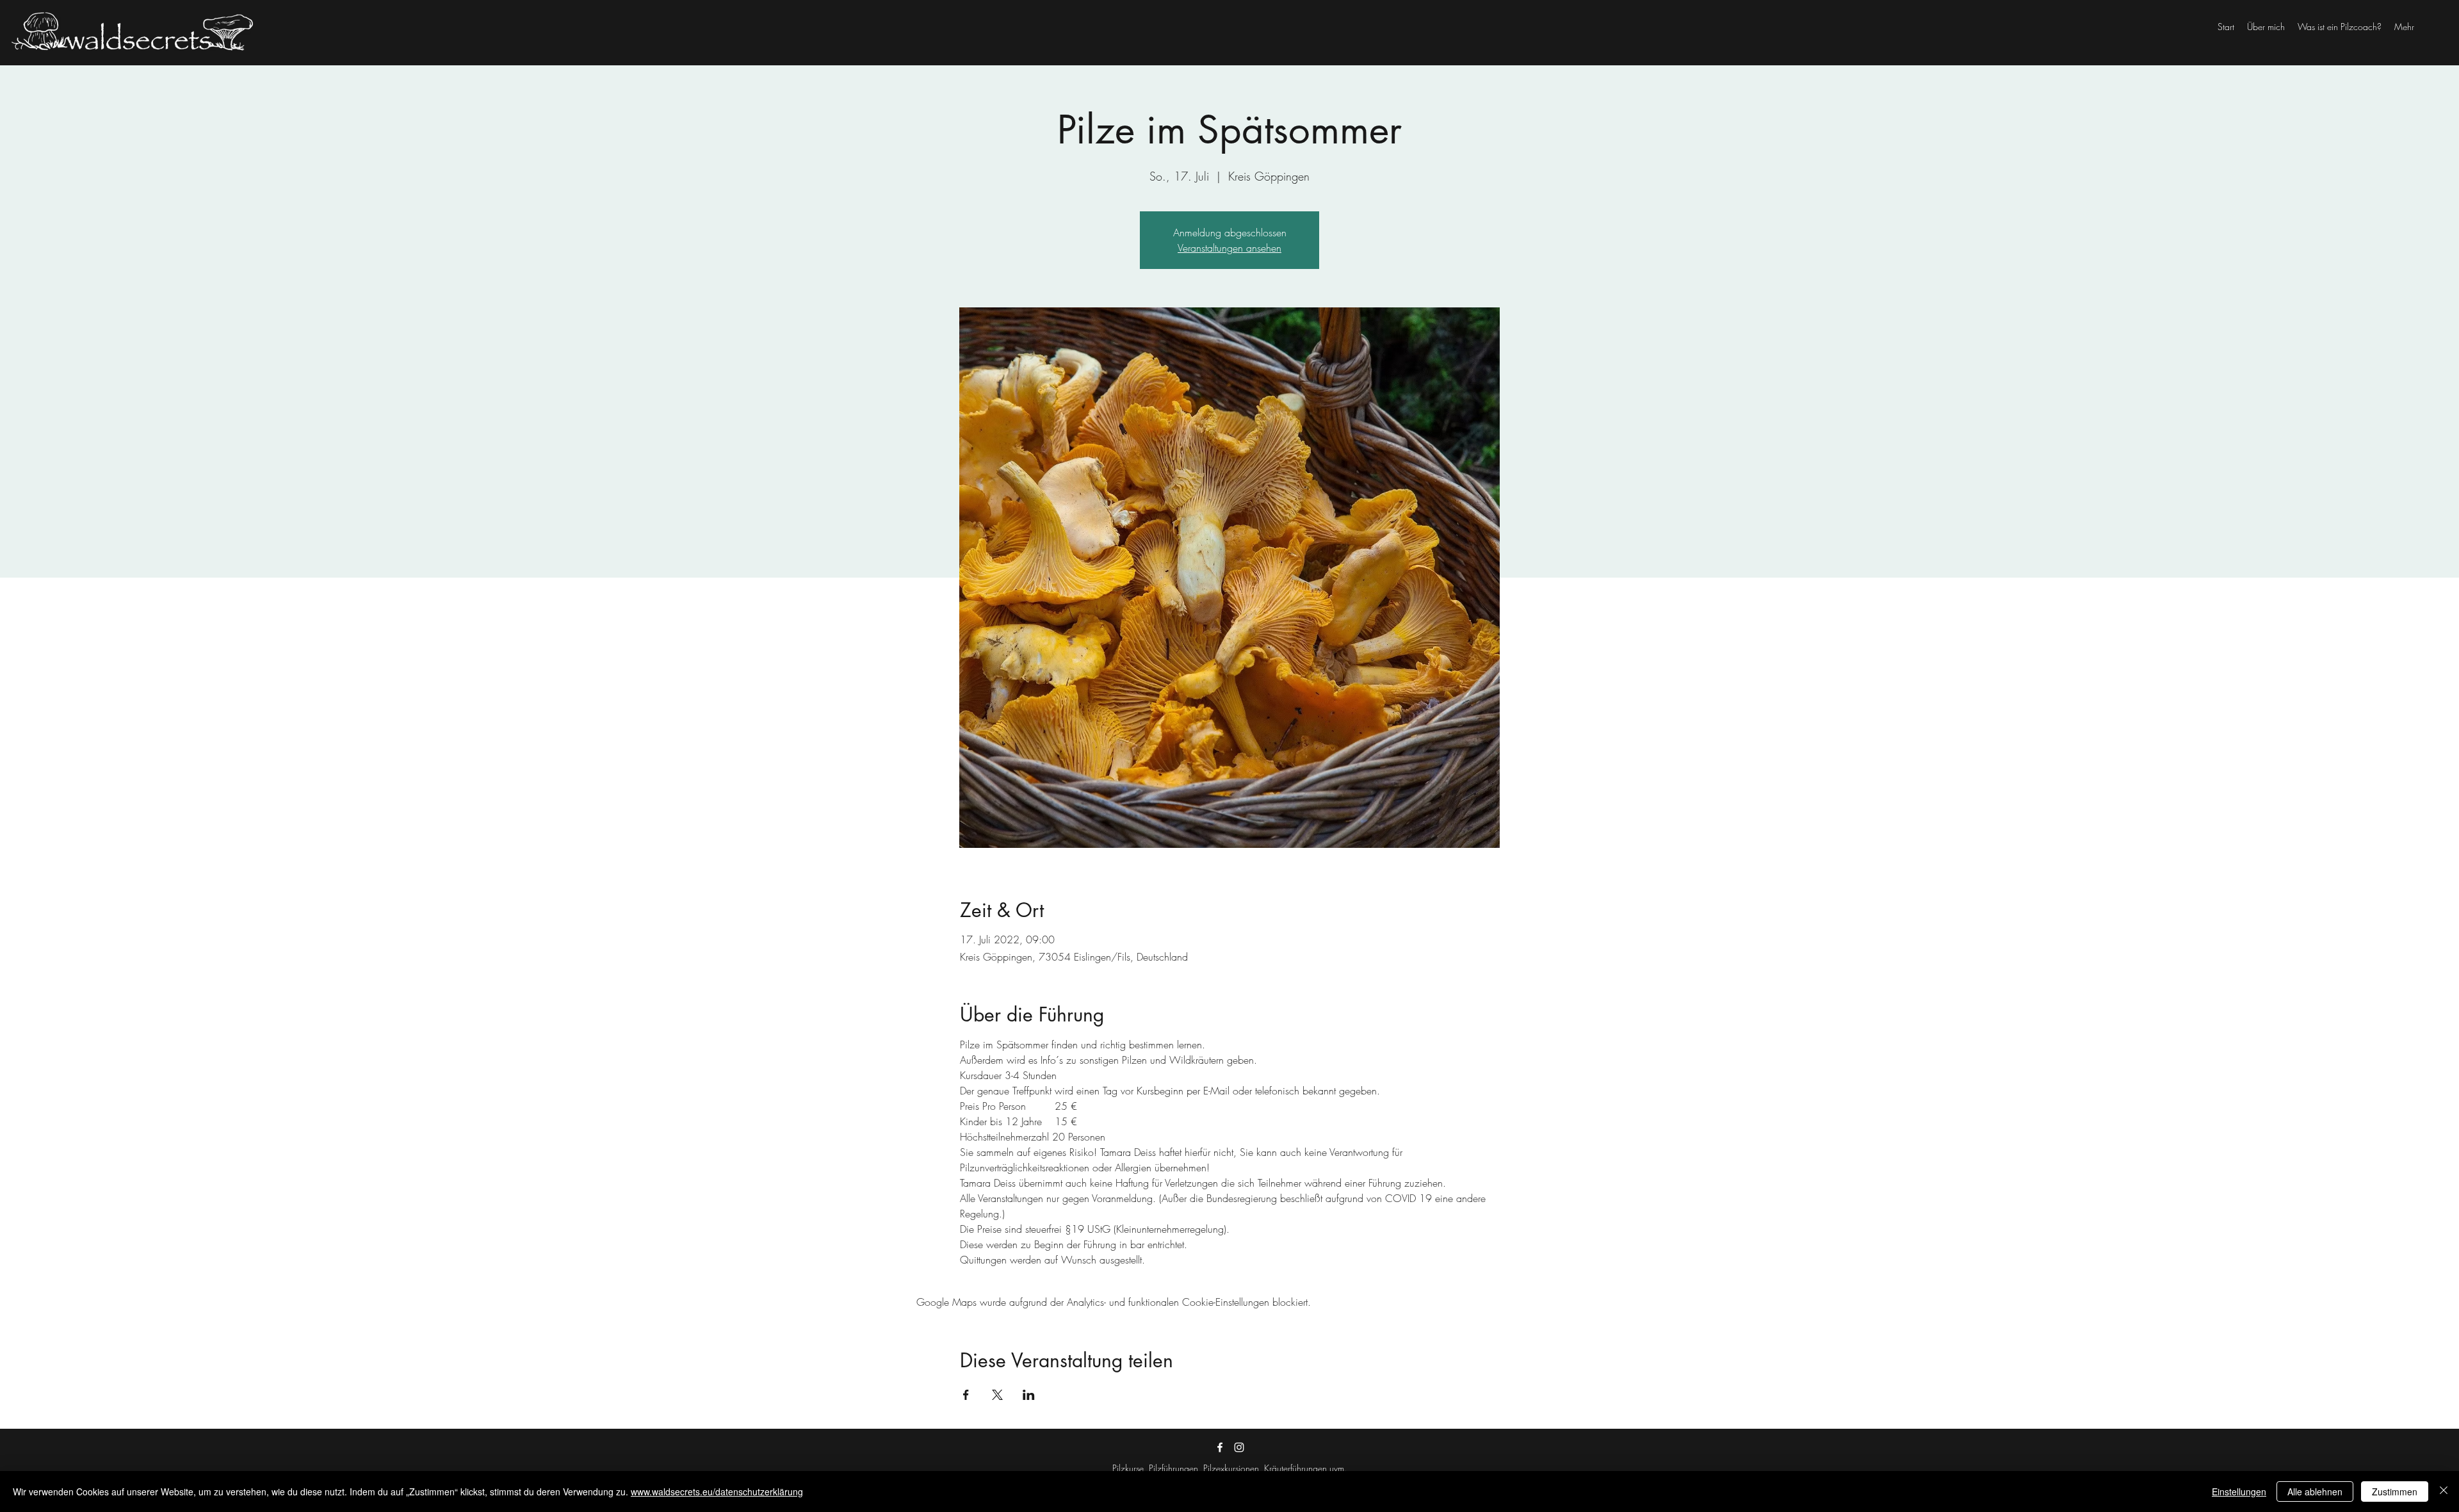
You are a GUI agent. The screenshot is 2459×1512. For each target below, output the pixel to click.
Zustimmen (2395, 1492)
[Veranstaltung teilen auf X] (997, 1395)
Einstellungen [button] (2239, 1492)
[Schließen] (2444, 1492)
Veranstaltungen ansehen (1229, 248)
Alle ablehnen (2315, 1492)
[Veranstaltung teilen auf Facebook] (966, 1395)
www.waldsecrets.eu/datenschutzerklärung (717, 1492)
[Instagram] (1239, 1447)
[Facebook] (1220, 1447)
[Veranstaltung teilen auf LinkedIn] (1029, 1395)
